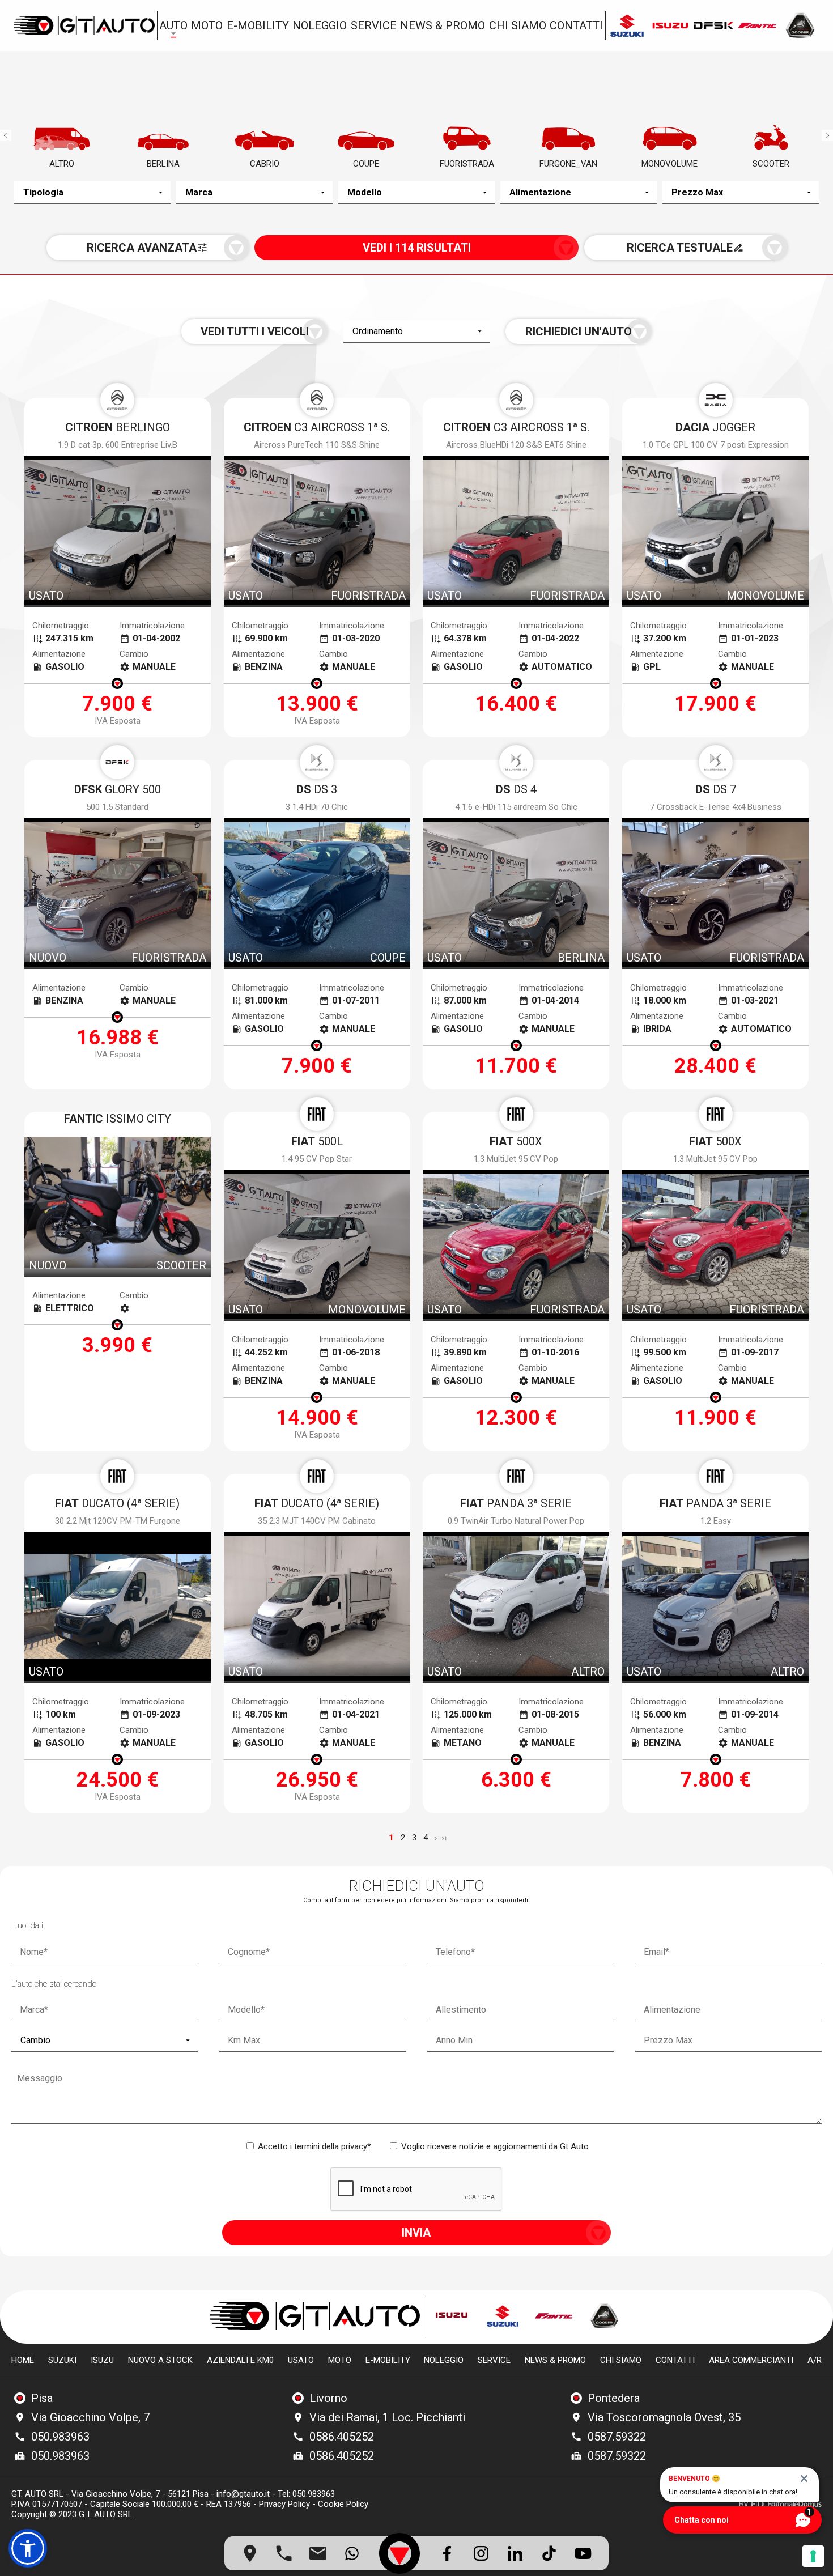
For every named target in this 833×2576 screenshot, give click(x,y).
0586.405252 (342, 2437)
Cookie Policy (343, 2504)
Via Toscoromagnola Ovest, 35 (664, 2417)
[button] (28, 2548)
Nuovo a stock (160, 2360)
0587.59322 (617, 2437)
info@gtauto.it (243, 2494)
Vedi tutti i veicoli (255, 331)
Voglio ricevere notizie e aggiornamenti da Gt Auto (494, 2146)
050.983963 (60, 2437)
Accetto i (313, 2146)
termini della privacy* (333, 2146)
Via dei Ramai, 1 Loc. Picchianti (387, 2417)
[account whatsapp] (352, 2553)
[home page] (84, 25)
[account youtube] (583, 2553)
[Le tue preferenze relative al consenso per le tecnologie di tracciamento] (813, 2556)
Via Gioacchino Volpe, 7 (90, 2417)
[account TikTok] (549, 2553)
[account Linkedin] (515, 2553)
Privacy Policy (284, 2504)
